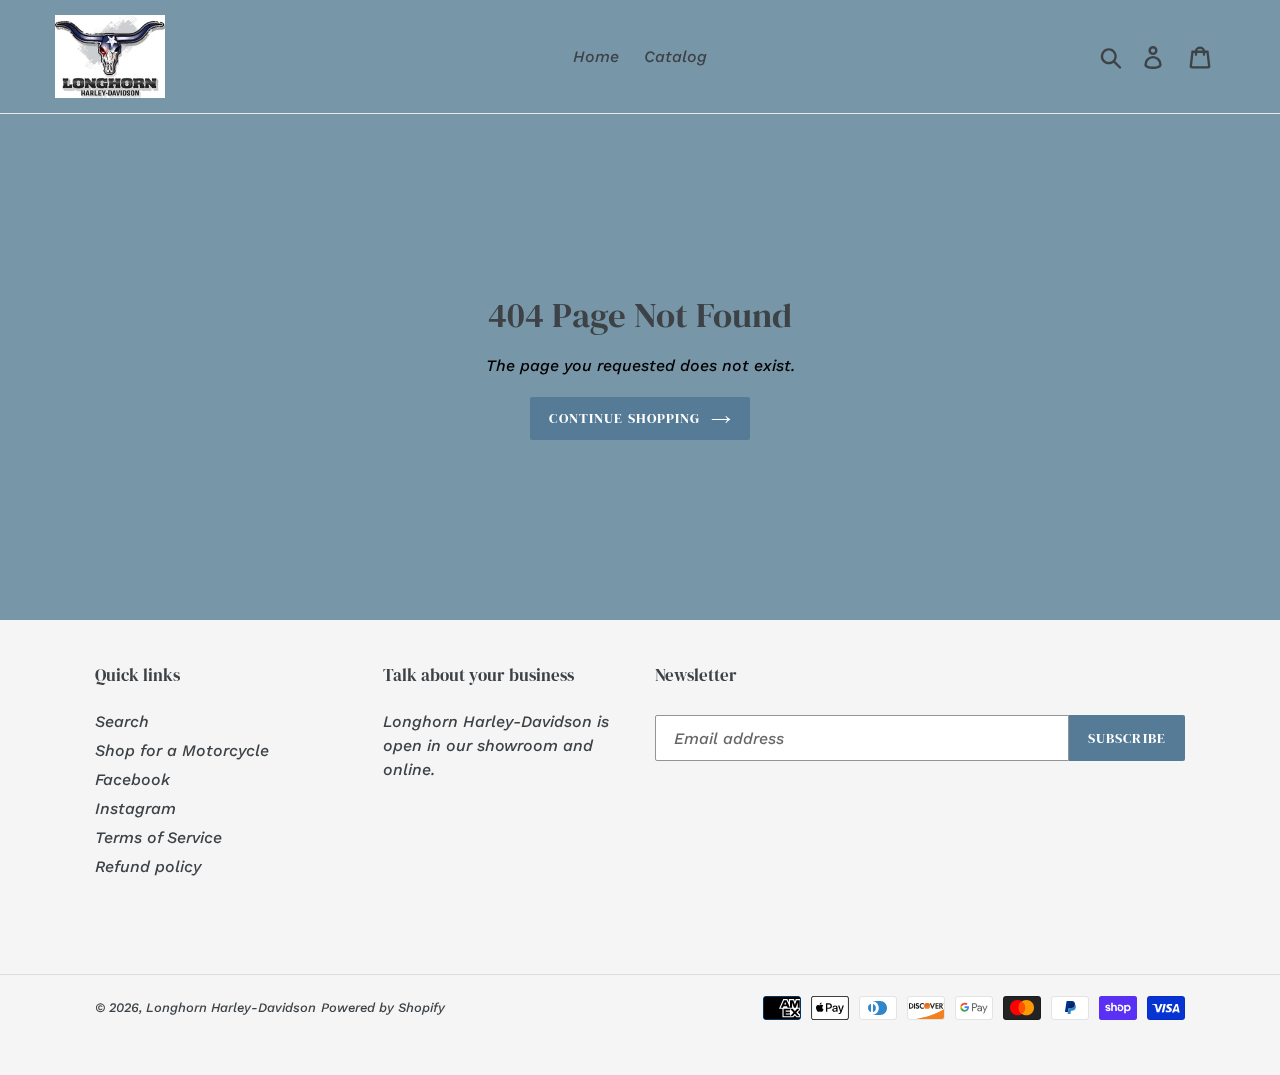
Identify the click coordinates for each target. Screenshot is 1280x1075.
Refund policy (148, 866)
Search (122, 721)
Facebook (132, 779)
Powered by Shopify (383, 1007)
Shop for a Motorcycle (182, 750)
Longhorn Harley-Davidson (231, 1007)
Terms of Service (158, 837)
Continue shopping (624, 418)
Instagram (135, 808)
